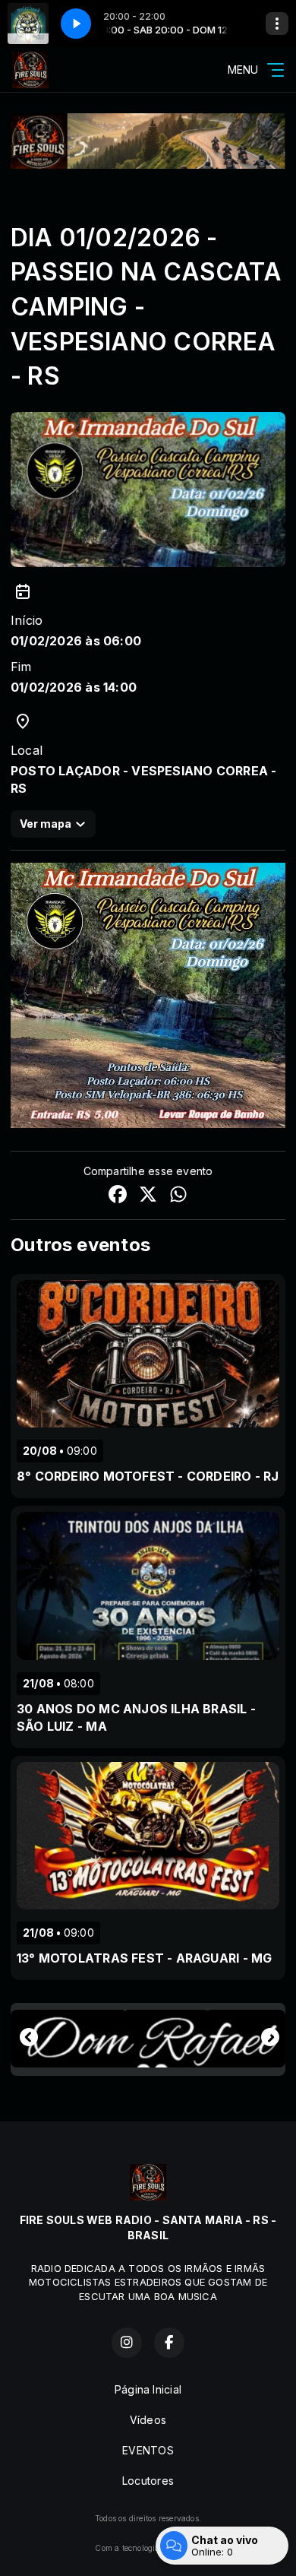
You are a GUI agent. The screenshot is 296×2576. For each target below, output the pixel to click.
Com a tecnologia (127, 2548)
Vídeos (148, 2420)
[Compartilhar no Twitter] (148, 1196)
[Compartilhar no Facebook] (118, 1196)
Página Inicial (148, 2389)
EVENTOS (148, 2450)
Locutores (148, 2481)
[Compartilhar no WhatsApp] (178, 1196)
